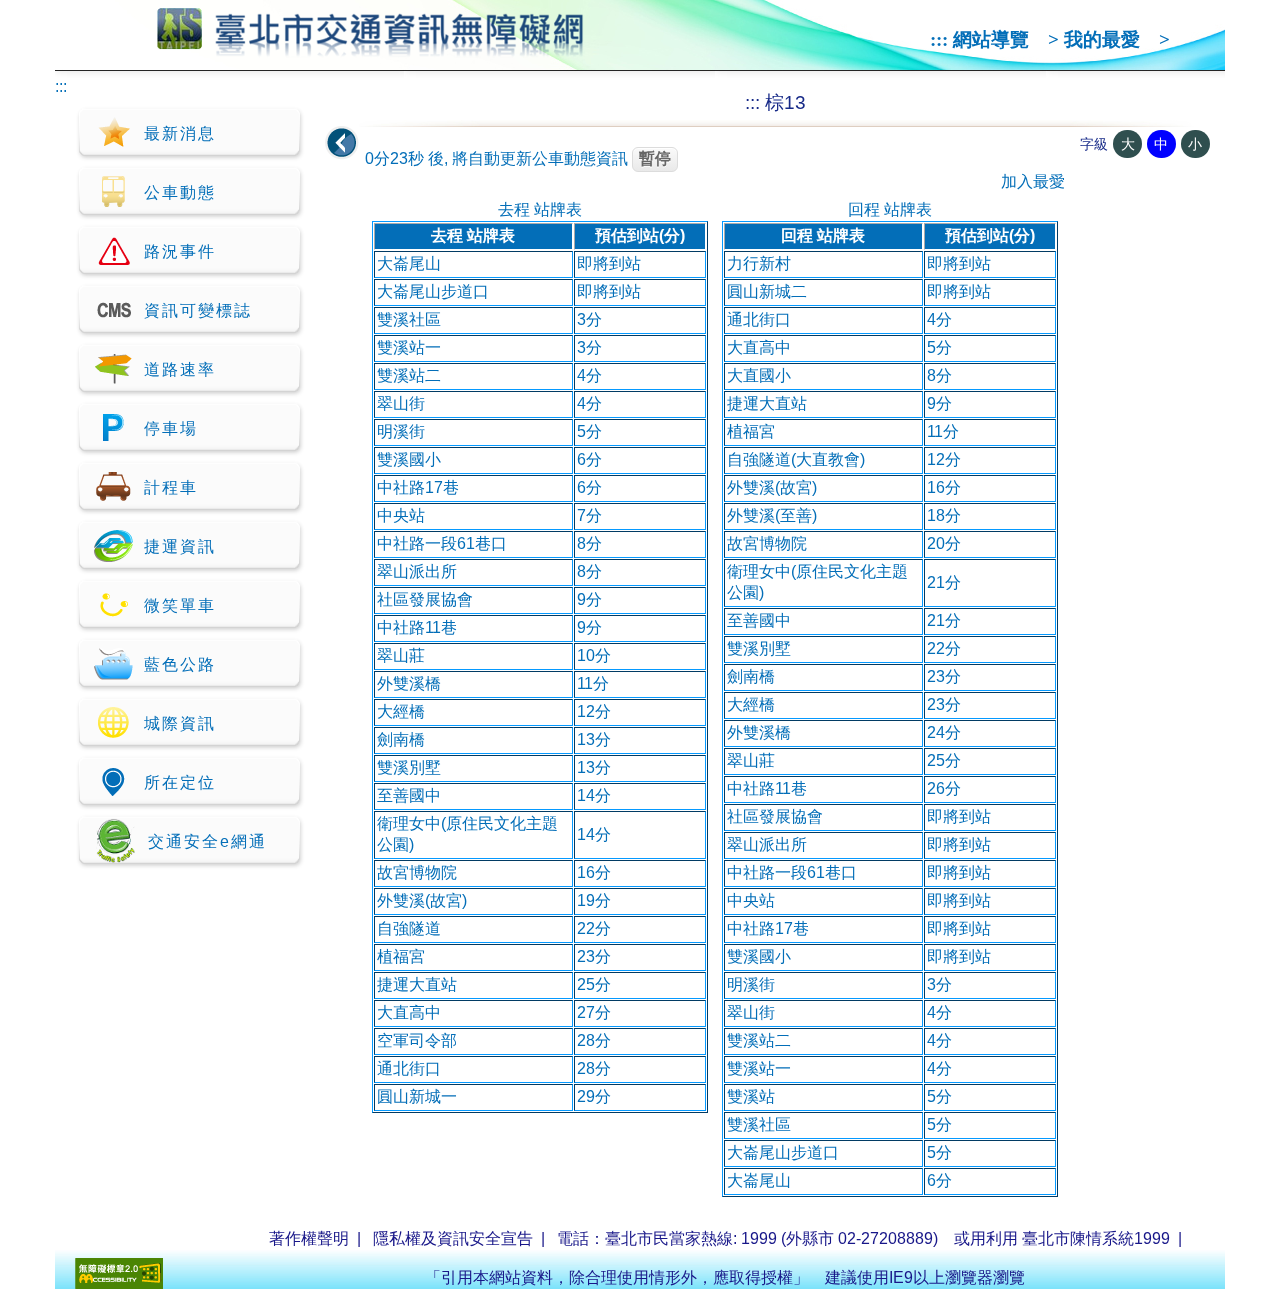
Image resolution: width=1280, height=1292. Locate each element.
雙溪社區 (409, 319)
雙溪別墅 (409, 767)
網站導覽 (991, 39)
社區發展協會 (425, 599)
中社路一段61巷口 (442, 543)
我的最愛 (1102, 39)
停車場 (171, 428)
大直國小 (759, 375)
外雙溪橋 (409, 683)
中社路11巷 (417, 627)
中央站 (401, 515)
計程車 (171, 487)
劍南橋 (401, 739)
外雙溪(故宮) (422, 900)
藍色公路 (180, 664)
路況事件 (180, 251)
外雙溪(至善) (772, 515)
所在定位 (180, 782)
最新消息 (180, 133)
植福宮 (401, 956)
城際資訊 (180, 723)
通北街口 (409, 1068)
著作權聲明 (309, 1238)
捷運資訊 (180, 546)
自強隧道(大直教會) (796, 459)
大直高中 (409, 1012)
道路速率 (180, 369)
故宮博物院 (417, 872)
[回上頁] (342, 143)
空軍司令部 (417, 1040)
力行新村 (759, 263)
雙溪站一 (409, 347)
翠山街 (401, 403)
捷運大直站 (417, 984)
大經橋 (401, 711)
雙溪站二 (409, 375)
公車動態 (180, 192)
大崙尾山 (409, 263)
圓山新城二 (767, 291)
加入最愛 (1033, 181)
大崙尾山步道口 (433, 291)
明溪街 (401, 431)
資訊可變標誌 (198, 310)
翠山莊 (401, 655)
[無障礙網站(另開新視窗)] (119, 1283)
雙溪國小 (409, 459)
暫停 (655, 158)
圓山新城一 (417, 1096)
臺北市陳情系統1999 (1096, 1238)
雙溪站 (751, 1096)
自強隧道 (409, 928)
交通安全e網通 (207, 841)
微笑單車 (180, 605)
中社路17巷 (418, 487)
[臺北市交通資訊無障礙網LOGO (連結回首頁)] (370, 48)
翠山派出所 (417, 571)
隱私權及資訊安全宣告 (453, 1238)
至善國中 (409, 795)
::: (939, 39)
